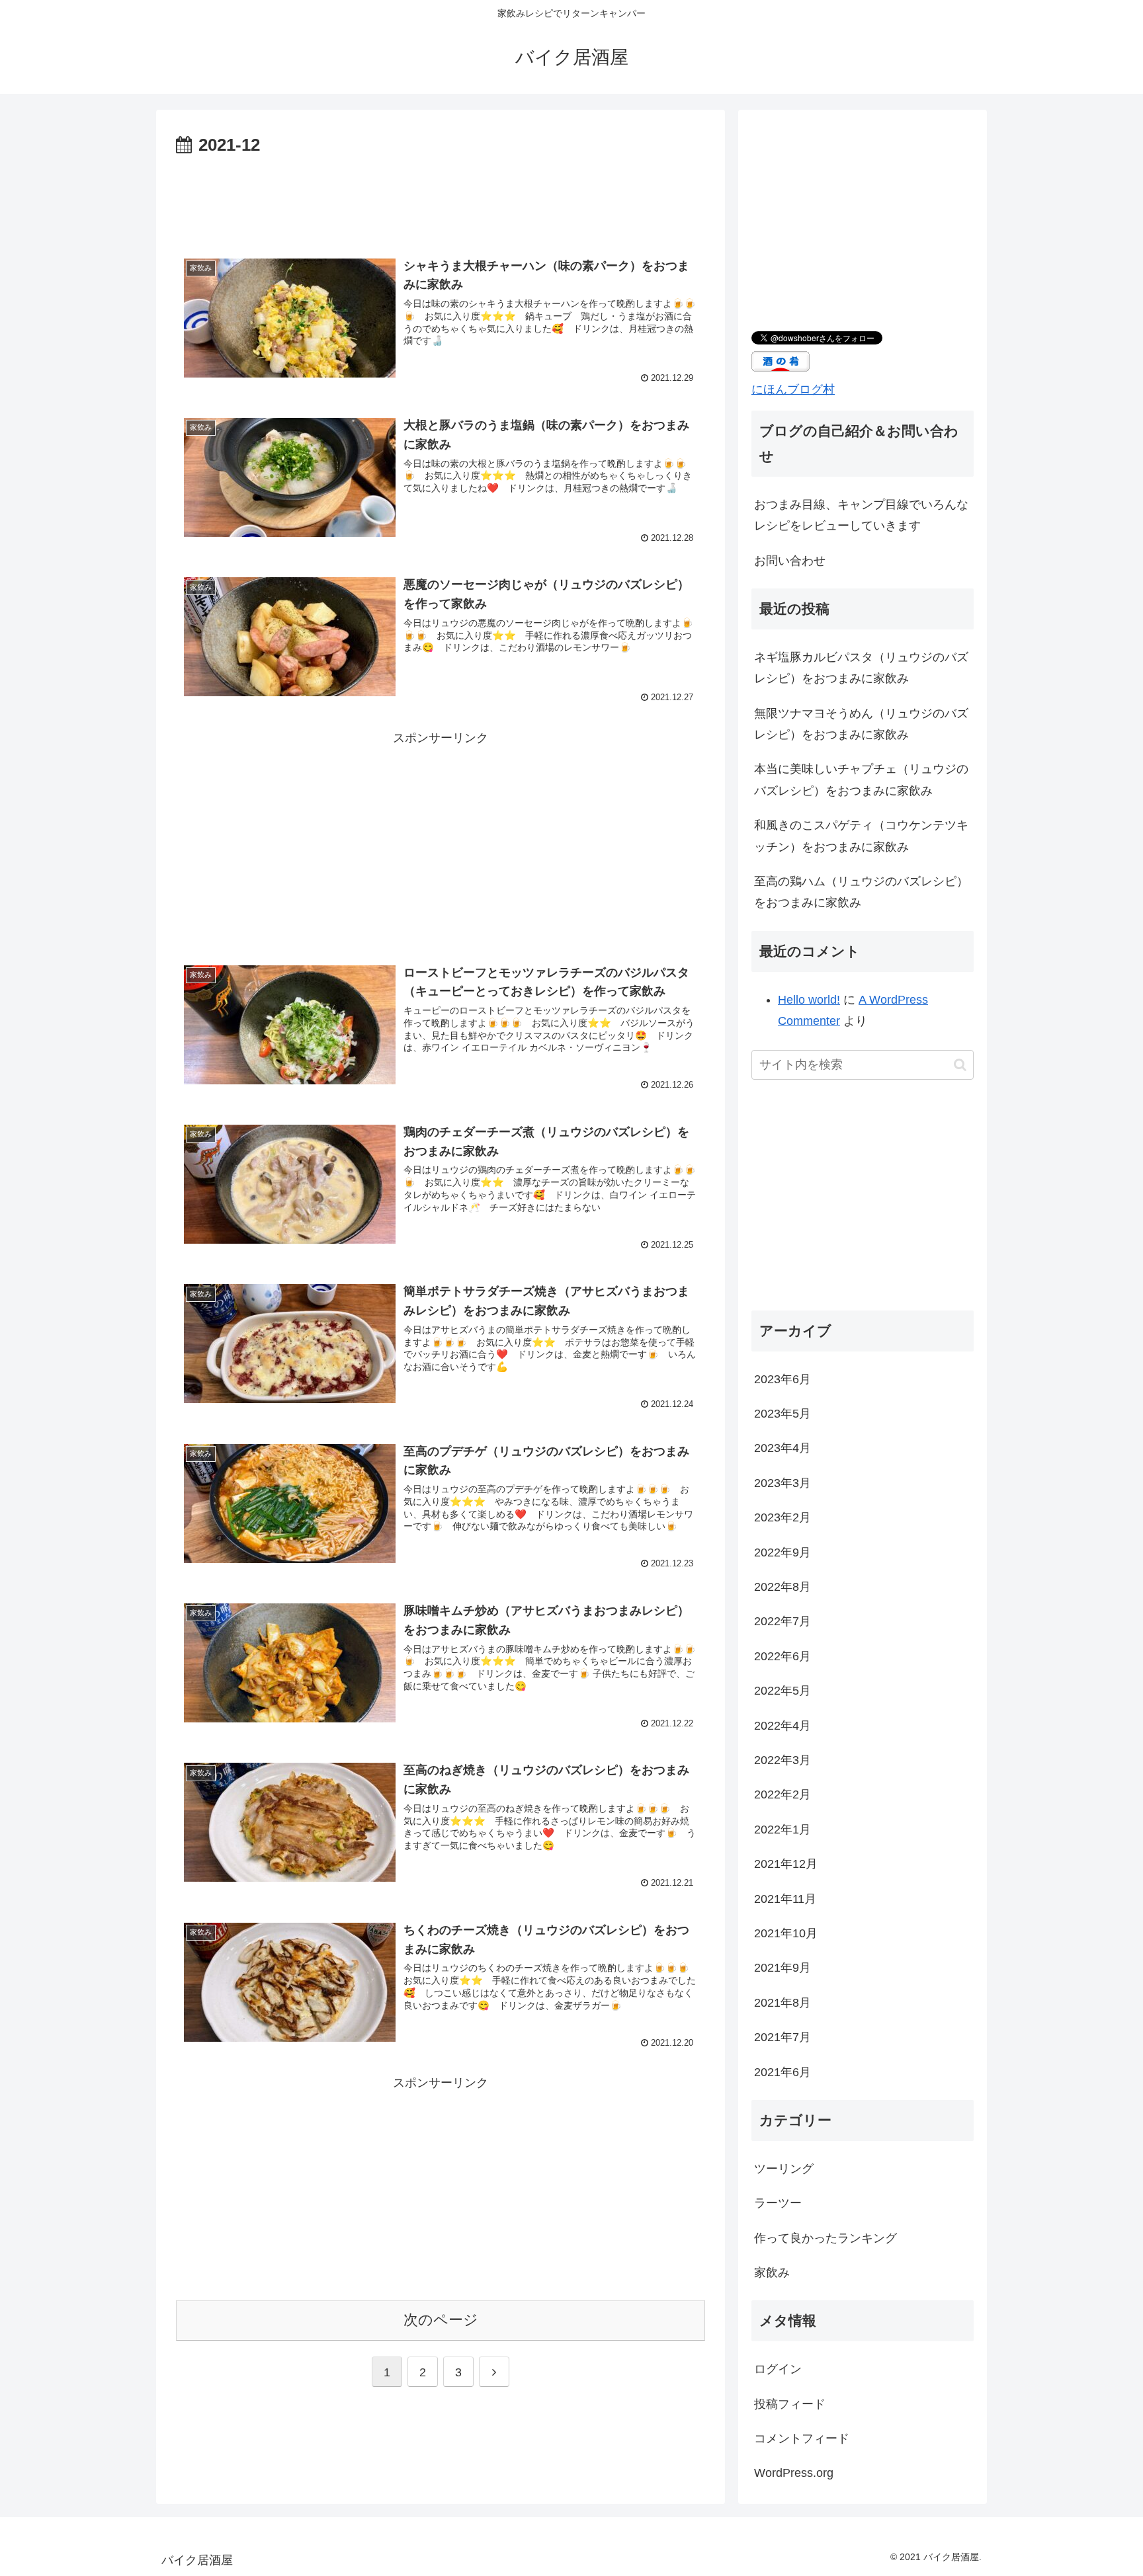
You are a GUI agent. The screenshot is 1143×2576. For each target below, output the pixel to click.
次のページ (441, 2320)
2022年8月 (783, 1587)
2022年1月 (783, 1830)
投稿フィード (790, 2404)
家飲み (772, 2273)
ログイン (778, 2369)
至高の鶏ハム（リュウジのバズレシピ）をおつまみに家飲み (861, 892)
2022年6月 (783, 1656)
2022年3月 (783, 1760)
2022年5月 (783, 1691)
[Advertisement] (441, 197)
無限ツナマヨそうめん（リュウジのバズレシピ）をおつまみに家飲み (861, 724)
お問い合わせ (790, 561)
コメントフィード (802, 2438)
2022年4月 (783, 1726)
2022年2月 (783, 1794)
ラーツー (778, 2203)
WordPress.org (794, 2473)
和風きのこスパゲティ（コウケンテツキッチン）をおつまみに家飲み (861, 836)
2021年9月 (783, 1968)
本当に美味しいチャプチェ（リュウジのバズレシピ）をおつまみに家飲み (861, 780)
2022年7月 (783, 1621)
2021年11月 (785, 1899)
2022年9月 (783, 1552)
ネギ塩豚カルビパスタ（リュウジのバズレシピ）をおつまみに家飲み (861, 668)
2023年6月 (783, 1379)
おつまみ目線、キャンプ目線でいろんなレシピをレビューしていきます (861, 515)
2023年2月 (783, 1517)
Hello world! (809, 1000)
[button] (960, 1065)
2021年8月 (783, 2003)
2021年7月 (783, 2037)
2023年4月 (783, 1448)
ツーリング (784, 2169)
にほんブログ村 (793, 389)
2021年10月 (786, 1933)
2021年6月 (783, 2072)
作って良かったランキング (825, 2238)
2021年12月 (786, 1864)
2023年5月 (783, 1414)
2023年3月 (783, 1483)
